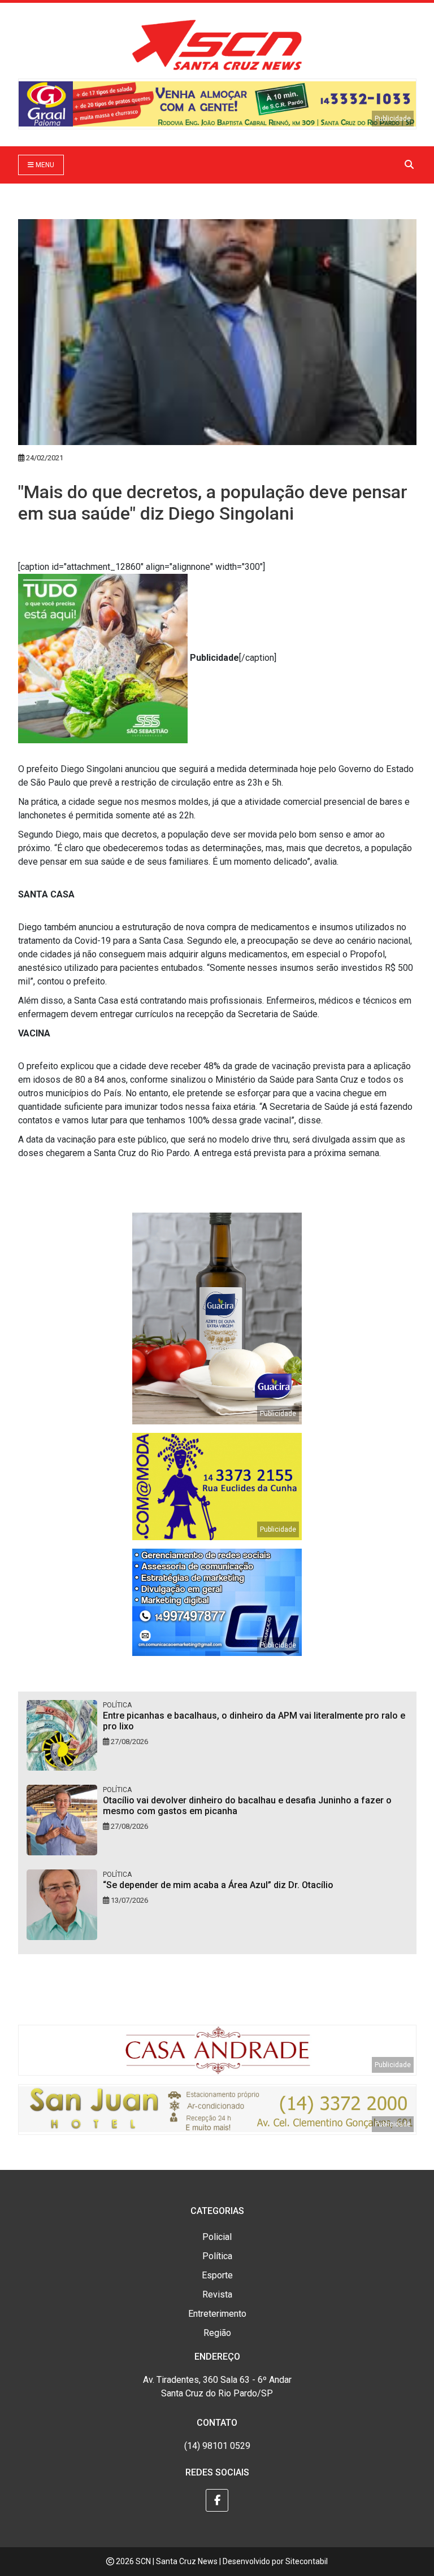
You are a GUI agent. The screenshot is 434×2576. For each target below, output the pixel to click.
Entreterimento (217, 2314)
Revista (217, 2294)
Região (217, 2333)
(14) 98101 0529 (217, 2446)
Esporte (217, 2275)
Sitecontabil (307, 2561)
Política (217, 2256)
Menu (44, 165)
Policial (217, 2237)
